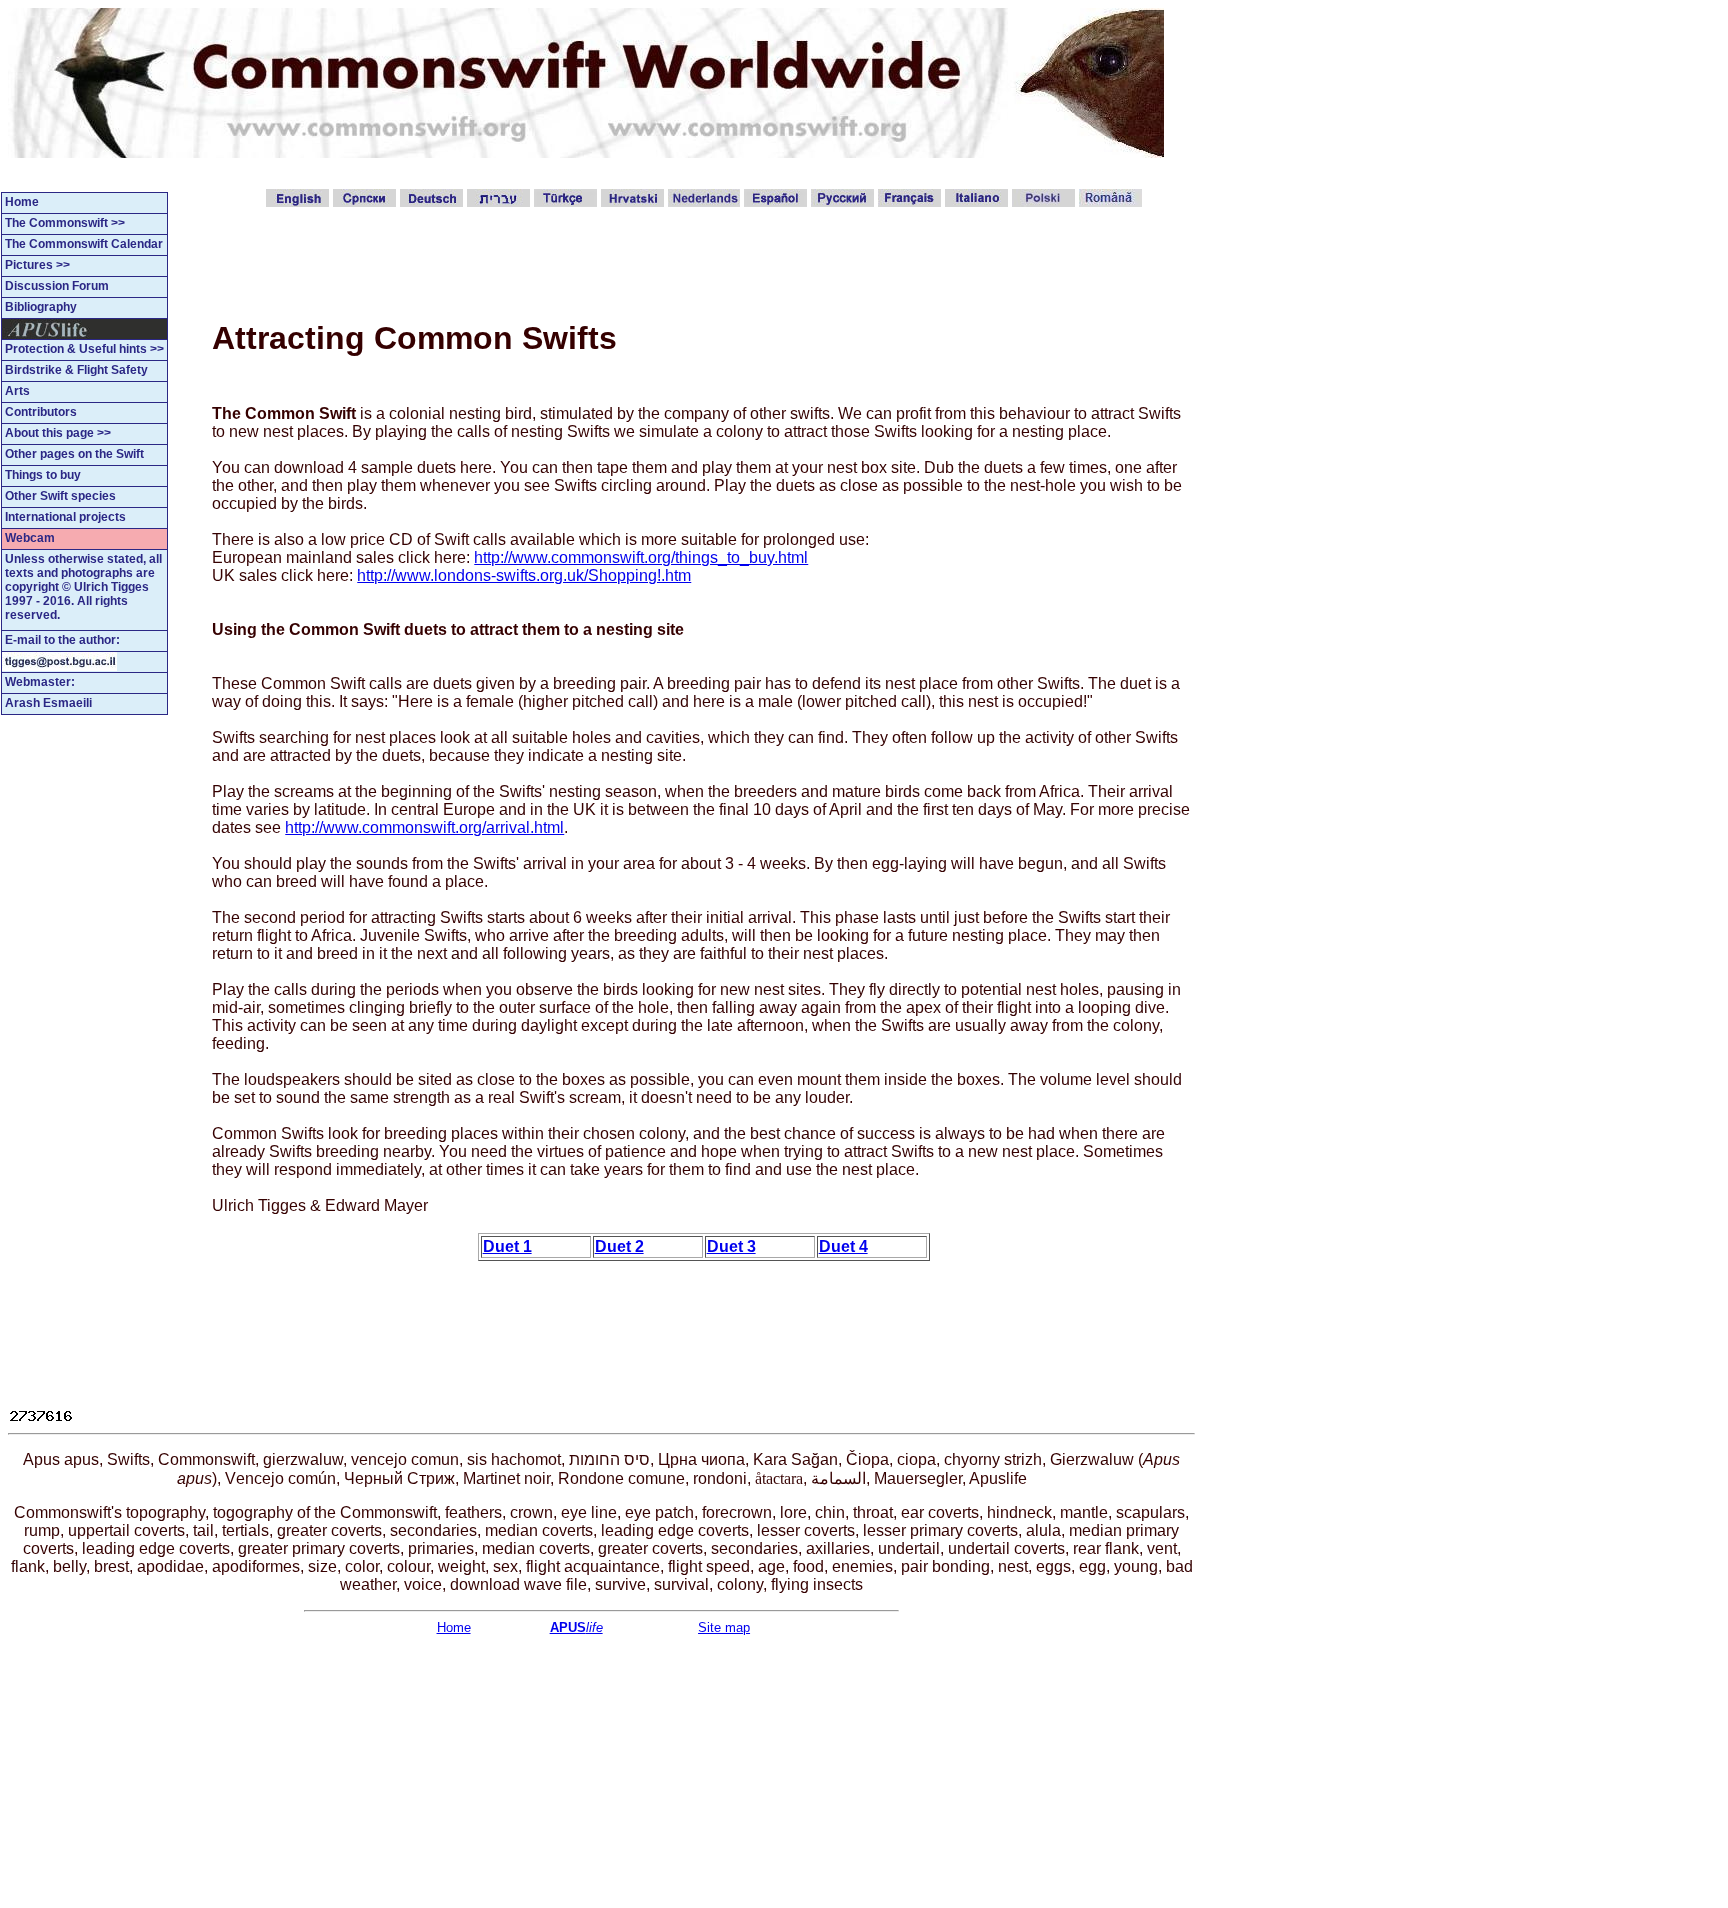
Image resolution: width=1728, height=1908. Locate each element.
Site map (724, 1627)
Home (454, 1627)
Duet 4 (843, 1246)
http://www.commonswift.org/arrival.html (424, 827)
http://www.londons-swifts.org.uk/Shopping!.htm (524, 575)
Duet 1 (507, 1246)
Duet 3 (731, 1246)
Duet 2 (619, 1246)
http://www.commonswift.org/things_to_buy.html (641, 557)
